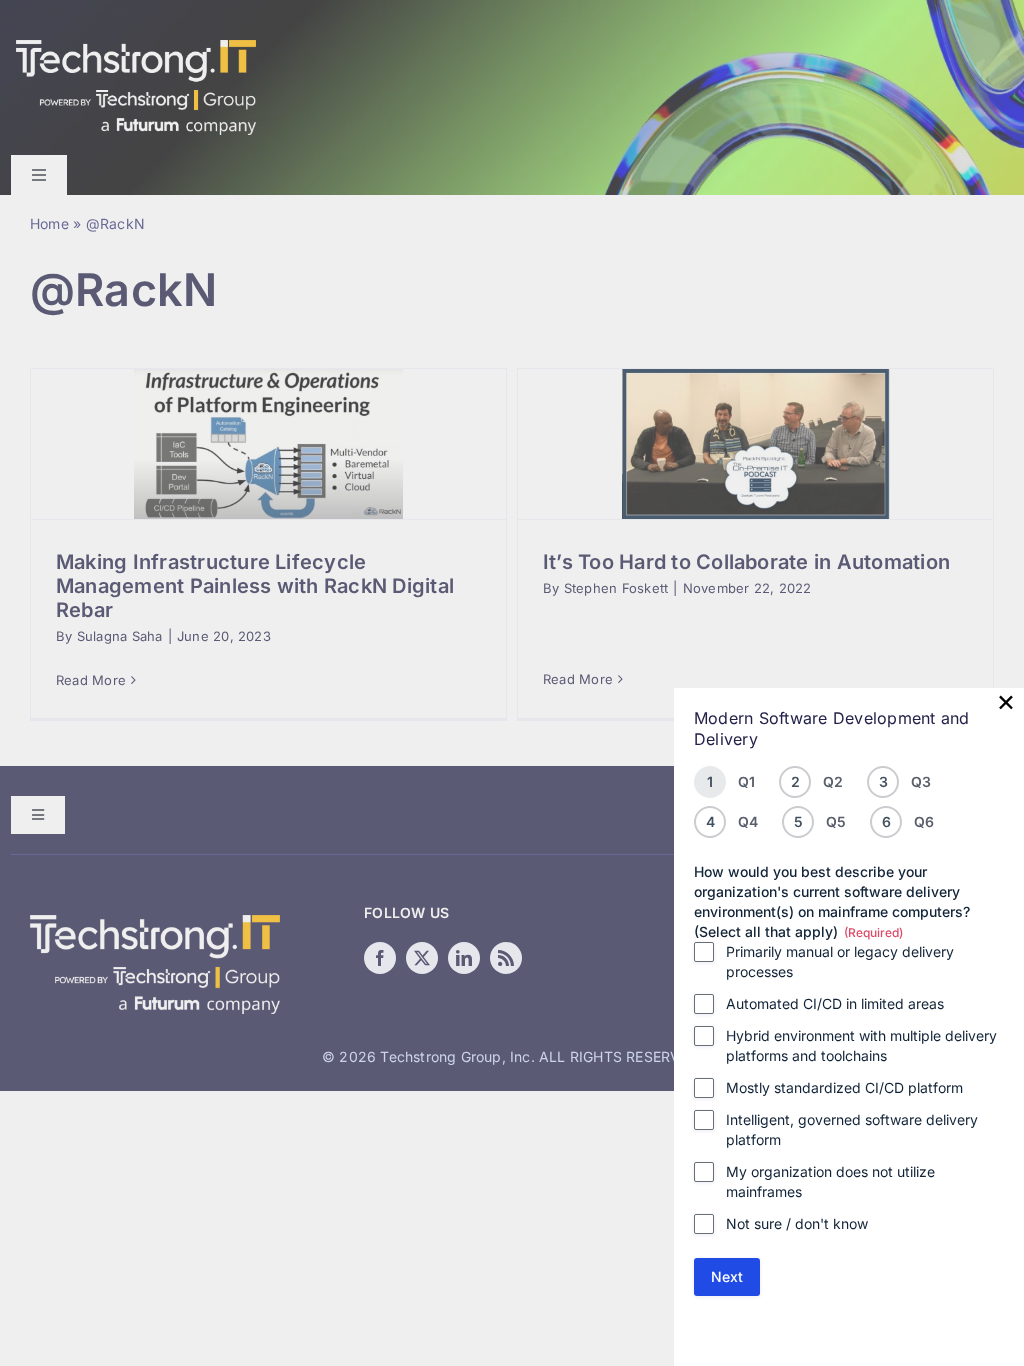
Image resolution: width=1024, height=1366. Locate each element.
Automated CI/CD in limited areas (835, 1003)
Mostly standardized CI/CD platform (844, 1087)
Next (727, 1276)
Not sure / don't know (797, 1223)
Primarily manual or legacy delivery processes (840, 961)
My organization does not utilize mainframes (830, 1181)
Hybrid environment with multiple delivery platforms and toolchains (861, 1045)
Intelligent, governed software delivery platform (852, 1129)
